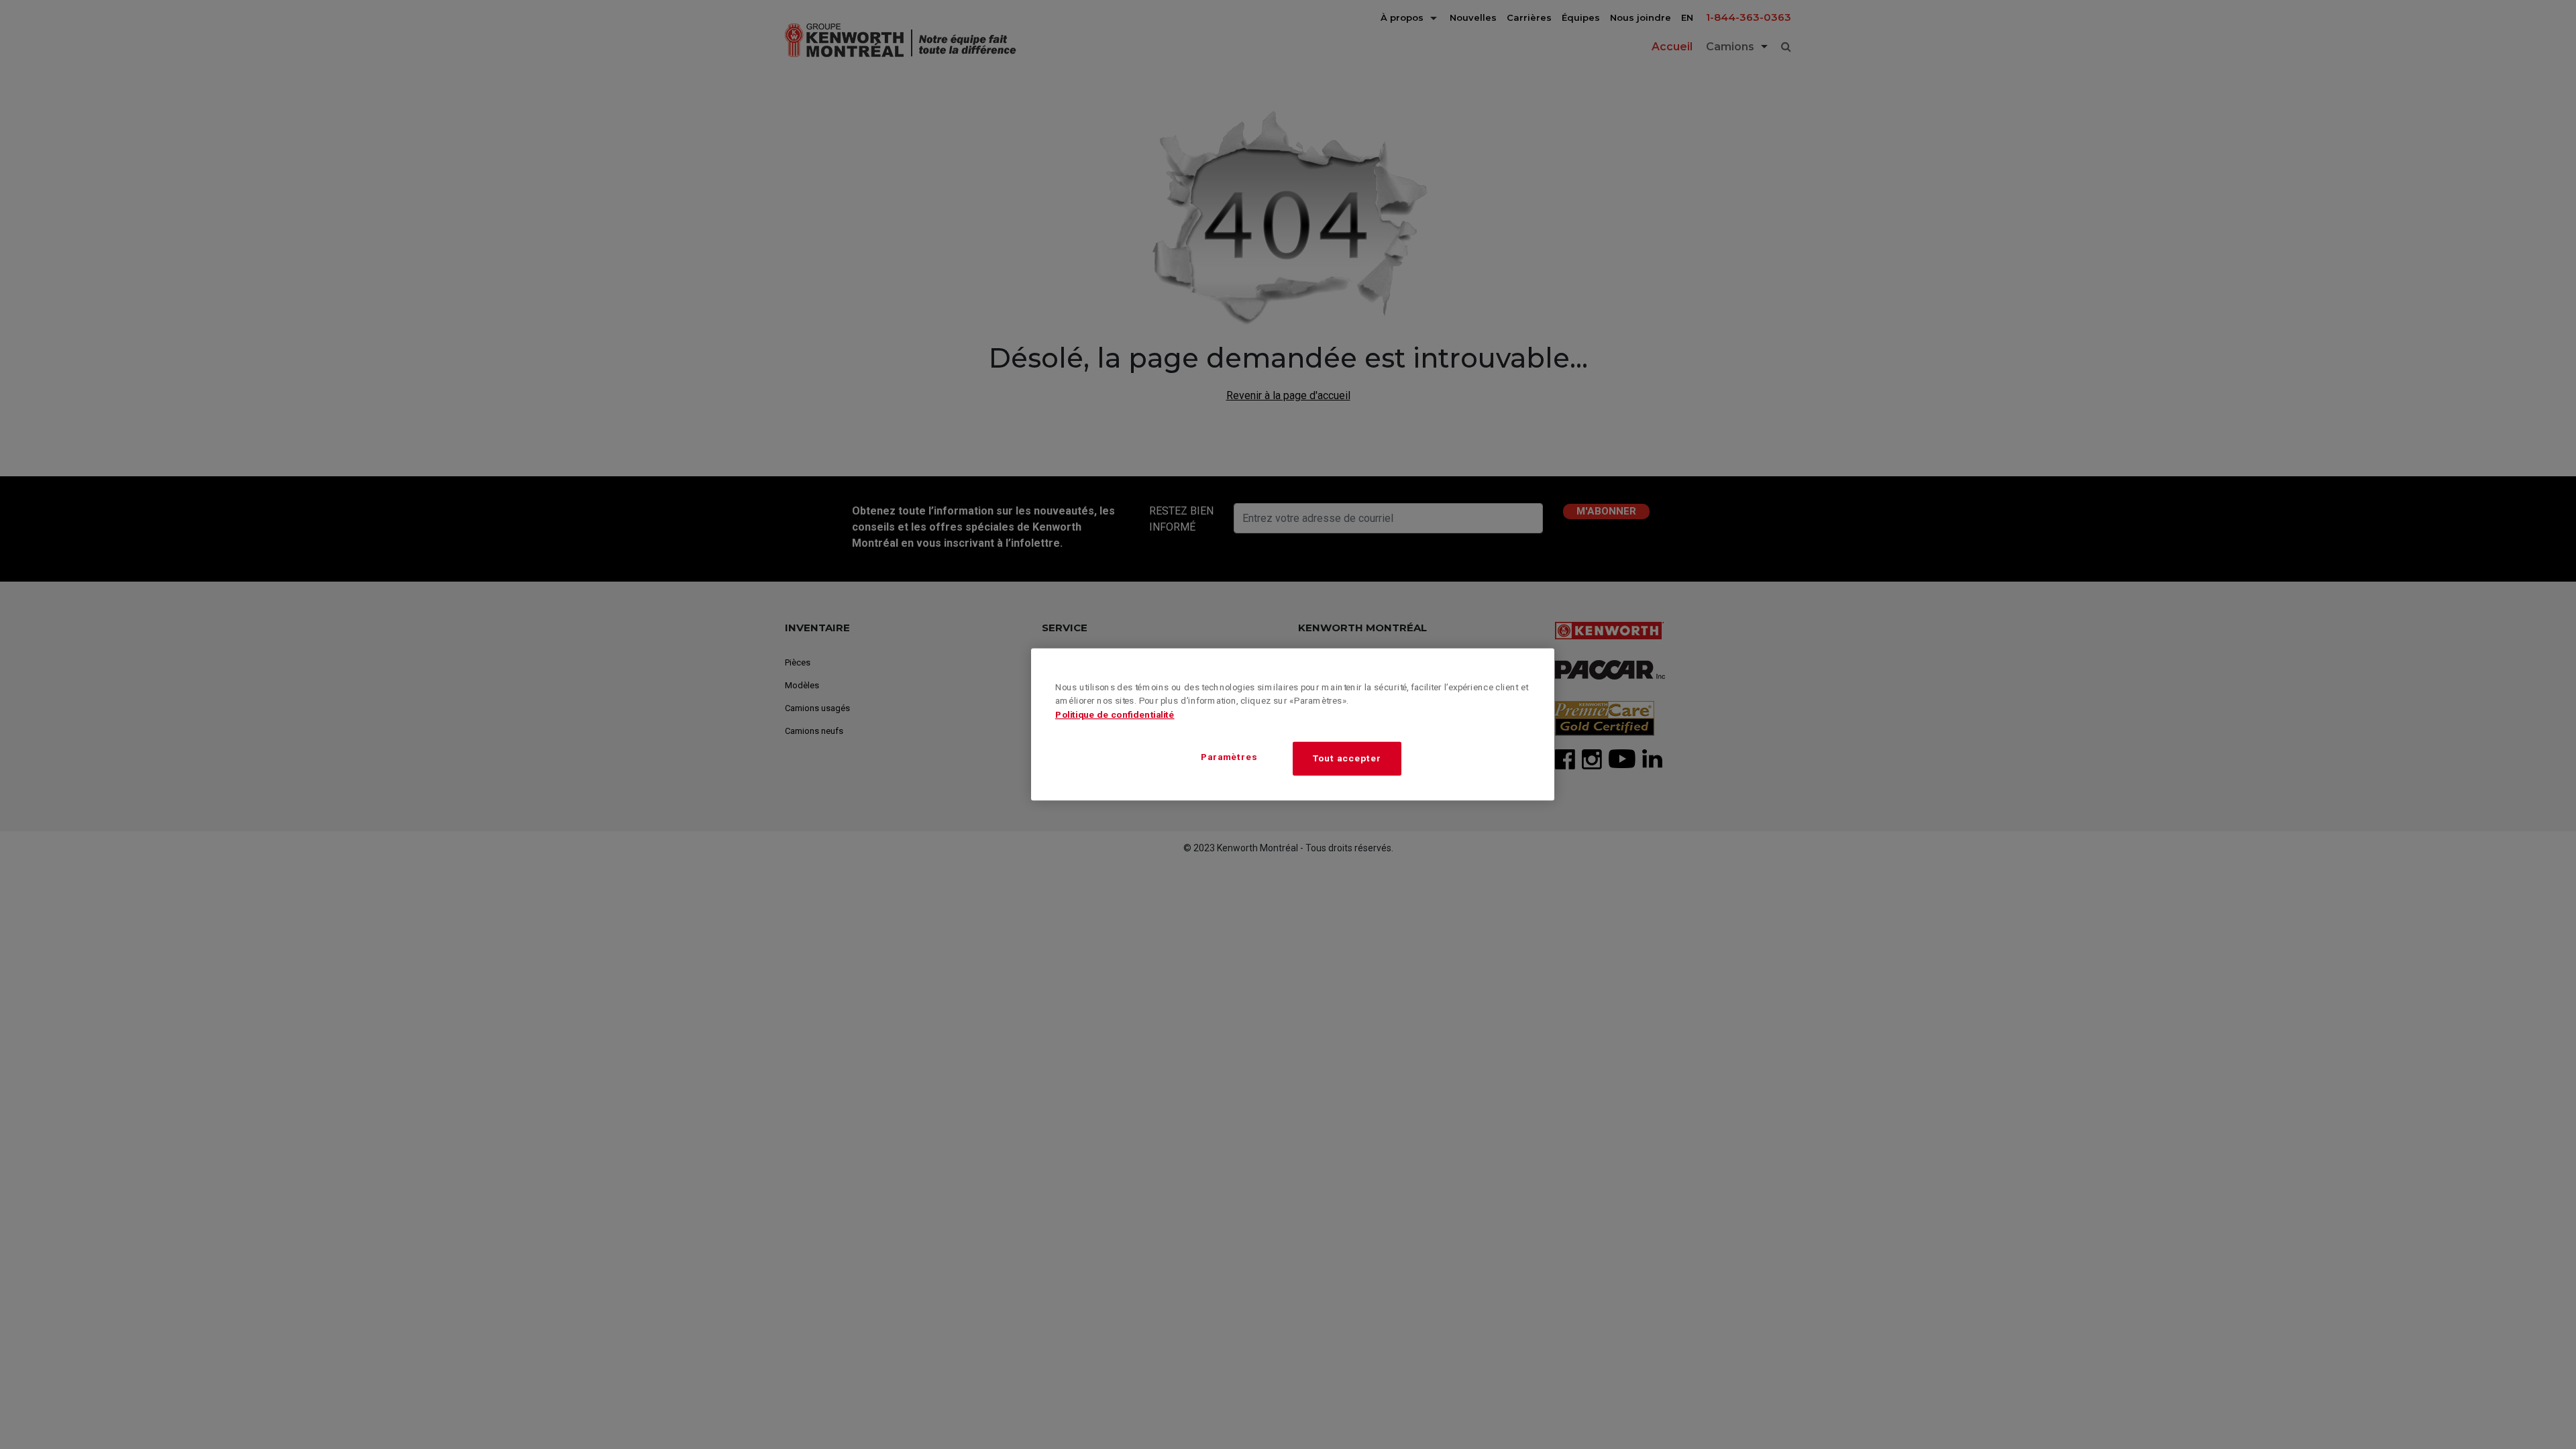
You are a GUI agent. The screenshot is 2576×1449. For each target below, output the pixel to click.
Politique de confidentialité (1115, 715)
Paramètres (1229, 757)
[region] (1293, 725)
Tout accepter (1347, 758)
